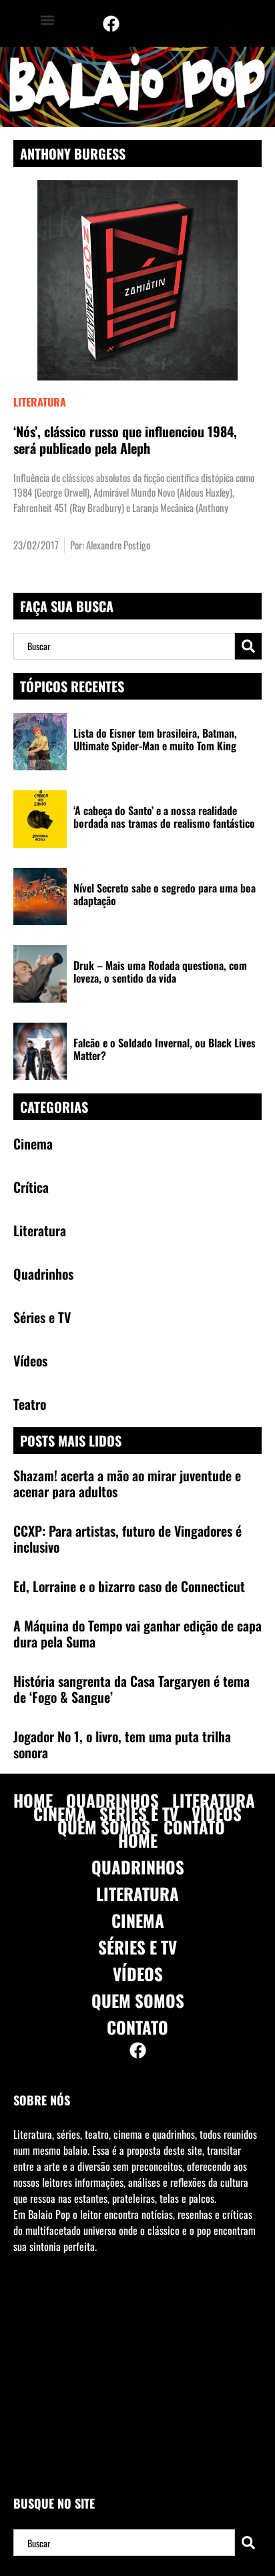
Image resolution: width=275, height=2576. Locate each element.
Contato (194, 1827)
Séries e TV (139, 1814)
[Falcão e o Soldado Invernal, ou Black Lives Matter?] (40, 1051)
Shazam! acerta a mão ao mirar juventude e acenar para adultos (127, 1483)
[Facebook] (111, 23)
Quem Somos (104, 1827)
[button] (47, 20)
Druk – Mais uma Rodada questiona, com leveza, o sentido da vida (160, 972)
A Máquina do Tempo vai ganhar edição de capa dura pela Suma (137, 1633)
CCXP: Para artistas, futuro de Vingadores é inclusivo (127, 1539)
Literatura (40, 402)
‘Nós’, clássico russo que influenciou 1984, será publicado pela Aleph (125, 440)
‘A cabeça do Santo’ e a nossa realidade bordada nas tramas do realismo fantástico (164, 817)
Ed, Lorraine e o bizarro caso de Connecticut (129, 1586)
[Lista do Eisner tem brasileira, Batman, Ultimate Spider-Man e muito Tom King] (40, 742)
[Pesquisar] (248, 646)
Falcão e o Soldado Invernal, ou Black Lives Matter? (165, 1049)
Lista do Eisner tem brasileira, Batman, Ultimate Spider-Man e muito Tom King (155, 739)
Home (33, 1800)
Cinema (60, 1814)
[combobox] (124, 646)
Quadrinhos (112, 1800)
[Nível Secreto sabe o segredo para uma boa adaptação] (40, 896)
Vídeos (217, 1814)
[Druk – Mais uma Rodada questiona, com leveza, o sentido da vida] (40, 974)
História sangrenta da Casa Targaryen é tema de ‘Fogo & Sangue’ (131, 1689)
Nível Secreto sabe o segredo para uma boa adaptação (165, 894)
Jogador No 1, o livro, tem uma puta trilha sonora (122, 1744)
